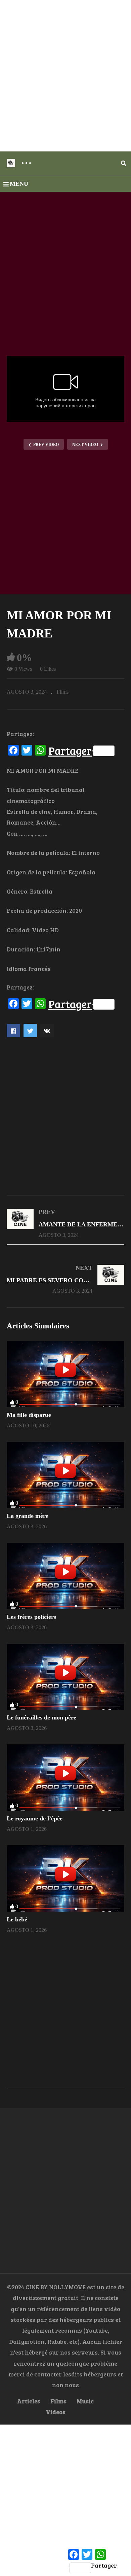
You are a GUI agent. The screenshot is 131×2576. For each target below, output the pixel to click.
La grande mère (28, 1516)
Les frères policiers (31, 1617)
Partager (70, 751)
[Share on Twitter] (30, 1031)
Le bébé (17, 1919)
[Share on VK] (47, 1031)
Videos (56, 2412)
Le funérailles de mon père (41, 1717)
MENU (19, 184)
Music (85, 2401)
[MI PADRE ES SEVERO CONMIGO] (65, 1279)
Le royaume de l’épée (35, 1818)
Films (63, 692)
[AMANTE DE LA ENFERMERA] (65, 1223)
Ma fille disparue (29, 1415)
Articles (29, 2401)
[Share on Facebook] (13, 1031)
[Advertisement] (65, 76)
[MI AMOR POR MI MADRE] (65, 1374)
